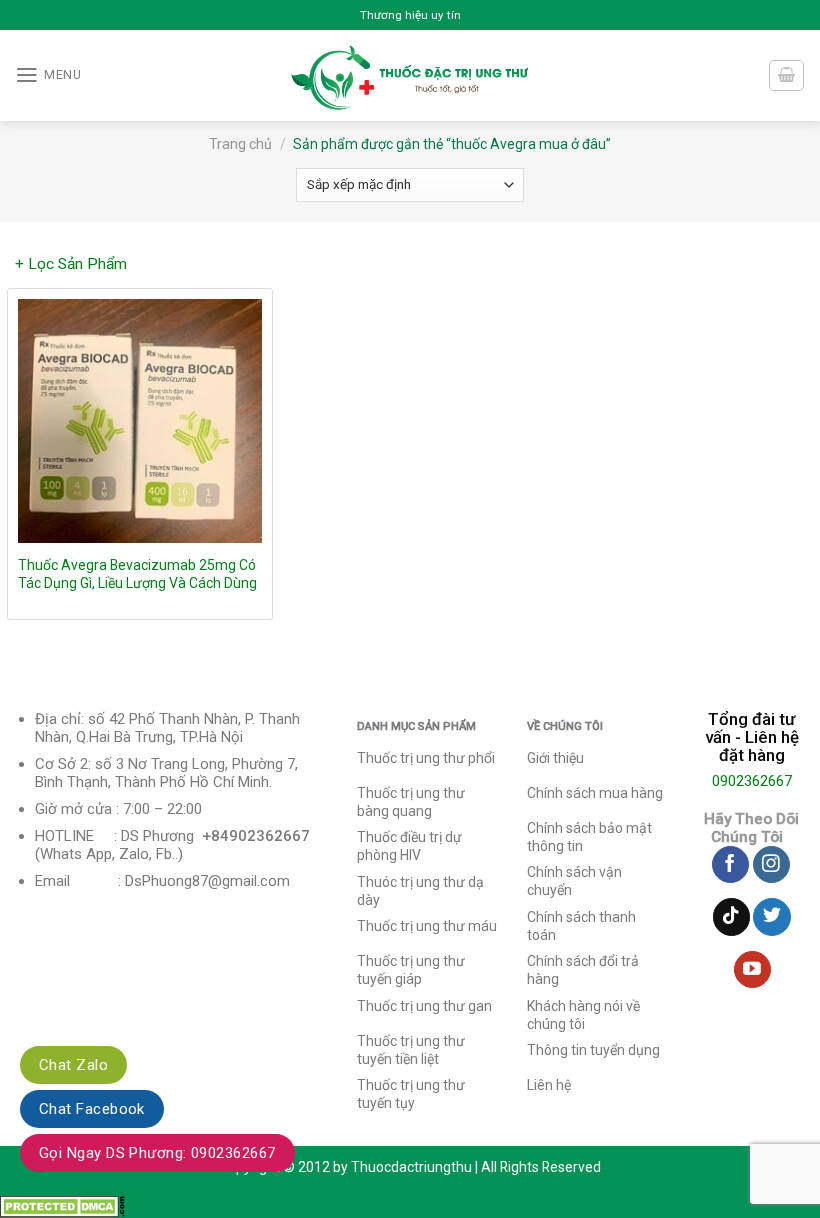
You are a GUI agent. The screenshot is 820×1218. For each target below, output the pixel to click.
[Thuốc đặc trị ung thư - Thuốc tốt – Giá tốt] (410, 75)
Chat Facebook (92, 1109)
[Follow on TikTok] (731, 917)
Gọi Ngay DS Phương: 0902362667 (157, 1153)
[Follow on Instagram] (771, 865)
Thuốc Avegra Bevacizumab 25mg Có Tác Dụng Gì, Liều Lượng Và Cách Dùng (137, 574)
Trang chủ (240, 144)
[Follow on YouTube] (752, 970)
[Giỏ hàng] (786, 75)
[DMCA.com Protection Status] (62, 1205)
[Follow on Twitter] (771, 917)
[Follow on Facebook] (730, 865)
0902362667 (752, 781)
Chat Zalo (73, 1065)
